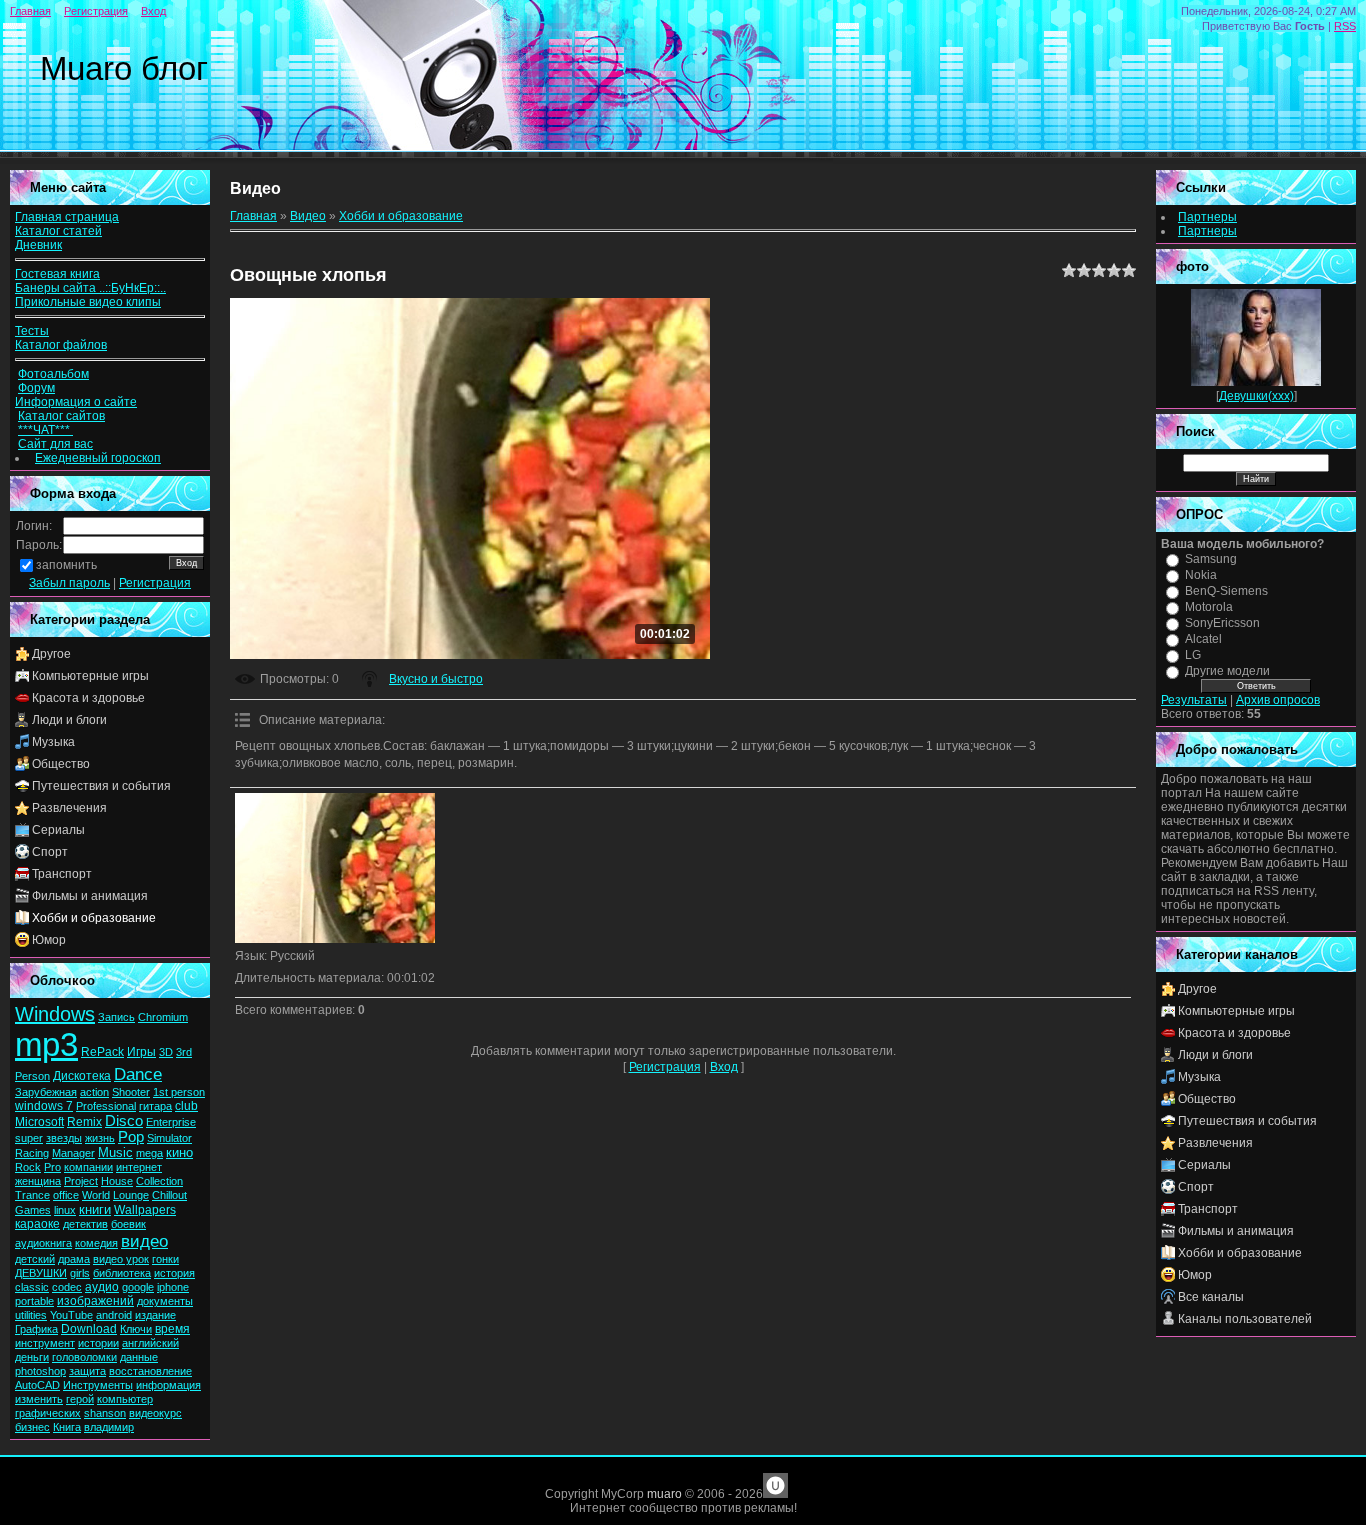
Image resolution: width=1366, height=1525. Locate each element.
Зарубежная (46, 1092)
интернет (139, 1167)
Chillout (169, 1195)
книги (95, 1209)
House (117, 1181)
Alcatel (1203, 639)
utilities (31, 1315)
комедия (96, 1243)
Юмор (49, 940)
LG (1193, 655)
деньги (32, 1357)
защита (87, 1371)
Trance (32, 1195)
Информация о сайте (76, 402)
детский (35, 1259)
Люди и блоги (69, 720)
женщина (38, 1181)
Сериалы (58, 830)
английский (150, 1343)
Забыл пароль (69, 583)
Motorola (1209, 607)
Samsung (1211, 559)
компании (88, 1167)
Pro (52, 1167)
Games (33, 1210)
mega (149, 1153)
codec (67, 1287)
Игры (141, 1052)
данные (139, 1357)
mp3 (46, 1044)
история (174, 1273)
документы (165, 1301)
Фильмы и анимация (90, 896)
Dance (138, 1074)
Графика (36, 1329)
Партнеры (1207, 217)
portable (34, 1301)
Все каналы (1211, 1297)
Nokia (1201, 575)
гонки (165, 1259)
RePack (102, 1052)
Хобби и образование (94, 918)
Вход (153, 11)
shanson (105, 1413)
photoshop (40, 1371)
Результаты (1194, 700)
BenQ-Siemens (1226, 591)
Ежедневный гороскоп (98, 458)
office (66, 1195)
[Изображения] (335, 868)
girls (80, 1273)
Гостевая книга (57, 274)
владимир (109, 1427)
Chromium (163, 1017)
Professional (106, 1106)
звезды (64, 1138)
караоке (37, 1224)
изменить (39, 1399)
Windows (55, 1014)
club (186, 1106)
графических (48, 1413)
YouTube (71, 1315)
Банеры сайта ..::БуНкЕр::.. (90, 288)
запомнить (66, 565)
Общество (61, 764)
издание (155, 1315)
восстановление (150, 1371)
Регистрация (96, 11)
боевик (128, 1224)
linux (65, 1210)
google (138, 1287)
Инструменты (98, 1385)
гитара (155, 1106)
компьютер (125, 1399)
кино (179, 1152)
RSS (1345, 26)
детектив (85, 1224)
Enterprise (171, 1122)
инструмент (45, 1343)
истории (98, 1343)
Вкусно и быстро (436, 679)
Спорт (50, 852)
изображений (95, 1301)
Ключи (136, 1329)
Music (115, 1152)
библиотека (122, 1273)
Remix (84, 1122)
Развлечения (69, 808)
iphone (173, 1287)
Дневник (38, 245)
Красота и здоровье (88, 698)
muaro (664, 1494)
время (172, 1329)
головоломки (84, 1357)
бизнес (32, 1427)
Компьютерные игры (90, 676)
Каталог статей (58, 231)
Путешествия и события (101, 786)
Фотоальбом (53, 374)
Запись (116, 1017)
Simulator (169, 1138)
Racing (32, 1153)
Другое (51, 654)
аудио (102, 1287)
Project (81, 1181)
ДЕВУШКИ (41, 1273)
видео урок (121, 1259)
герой (80, 1399)
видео (144, 1241)
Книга (67, 1427)
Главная (30, 11)
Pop (131, 1137)
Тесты (32, 331)
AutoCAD (37, 1385)
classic (32, 1287)
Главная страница (67, 217)
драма (74, 1259)
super (29, 1138)
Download (89, 1329)
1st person (179, 1092)
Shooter (131, 1092)
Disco (124, 1121)
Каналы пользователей (1245, 1319)
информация (168, 1385)
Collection (159, 1181)
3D (166, 1052)
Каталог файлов (61, 345)
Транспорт (62, 874)
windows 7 (44, 1106)
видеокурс (155, 1413)
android (114, 1315)
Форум (36, 388)
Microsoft (39, 1122)
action (94, 1092)
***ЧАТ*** (45, 430)
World (96, 1195)
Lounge (131, 1195)
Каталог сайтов (61, 416)
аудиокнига (43, 1243)
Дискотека (82, 1076)
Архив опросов (1278, 700)
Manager (73, 1153)
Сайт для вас (55, 444)
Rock (28, 1167)
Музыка (53, 742)
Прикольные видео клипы (88, 302)
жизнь (100, 1138)
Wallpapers (145, 1210)
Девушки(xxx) (1256, 396)
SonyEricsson (1222, 623)
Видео (308, 216)
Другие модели (1227, 671)
